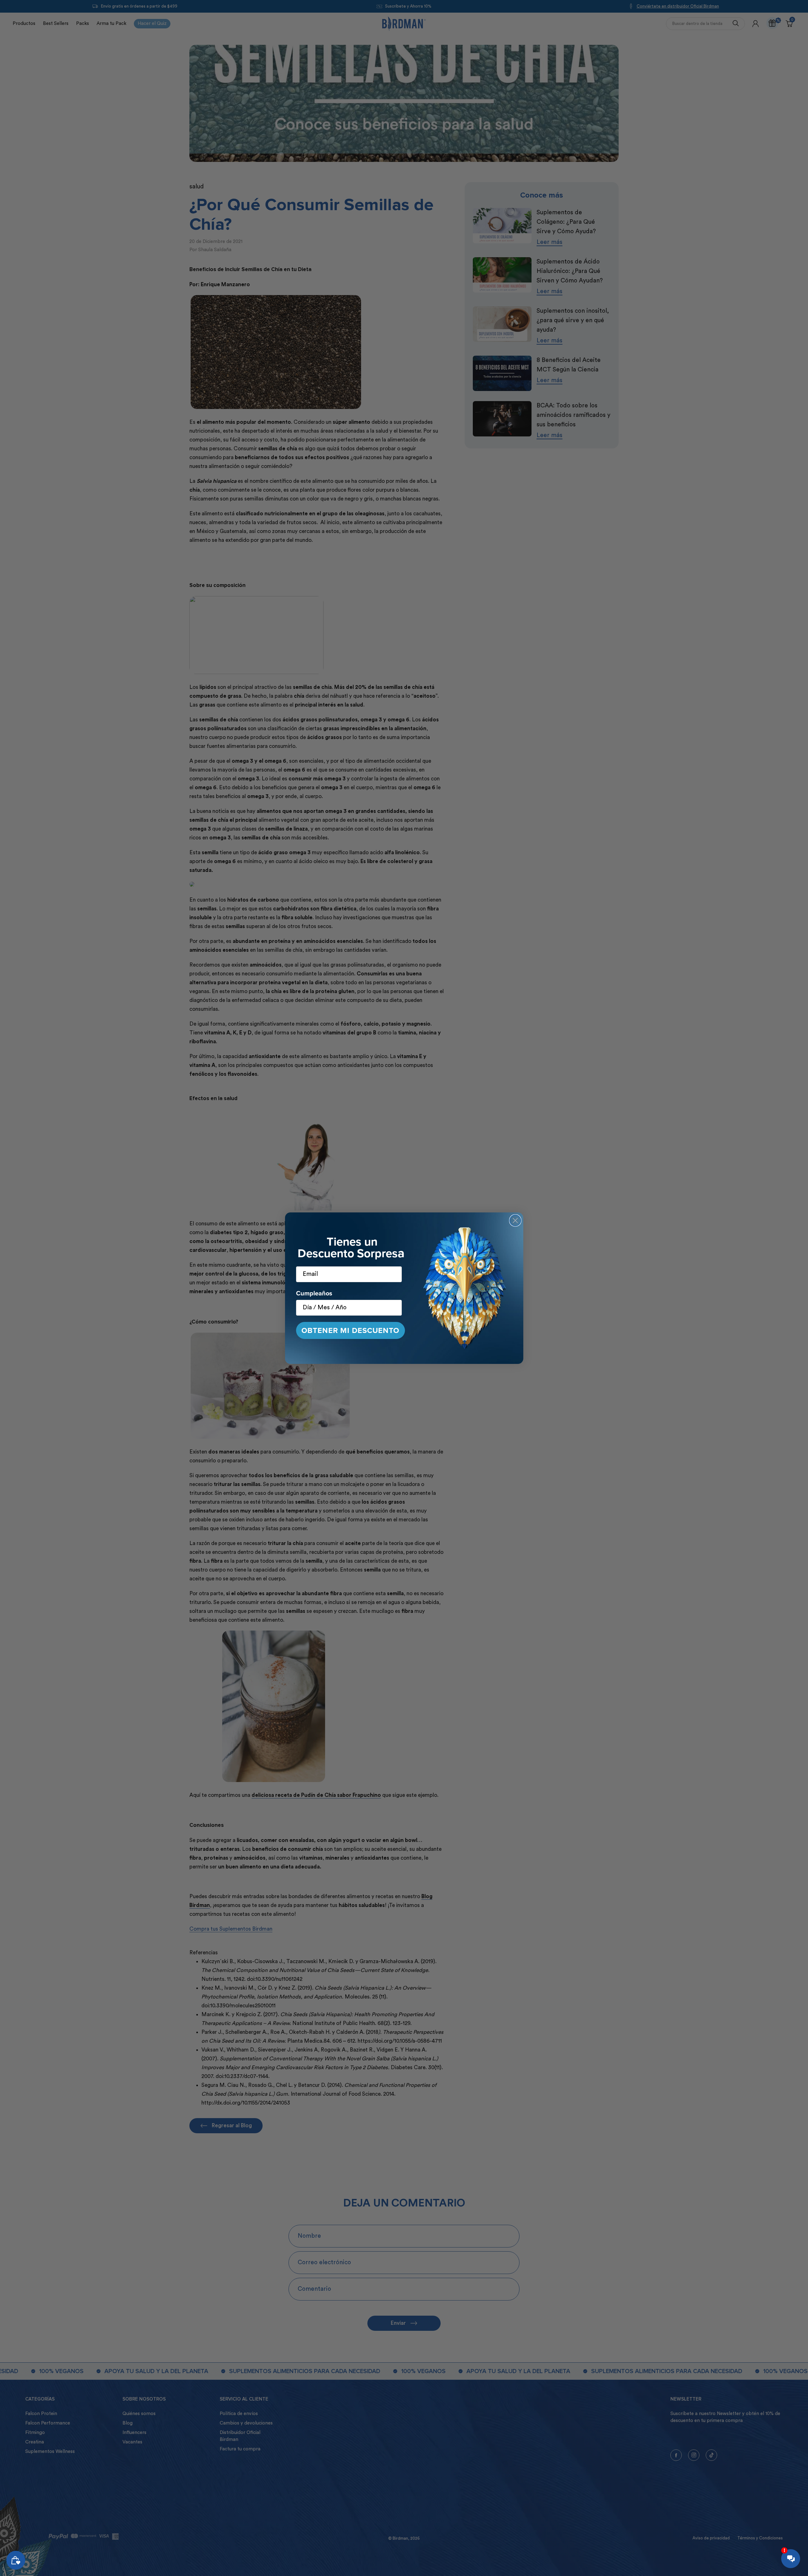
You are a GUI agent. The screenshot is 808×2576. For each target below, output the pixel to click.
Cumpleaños (314, 1293)
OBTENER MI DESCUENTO (350, 1330)
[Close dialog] (515, 1220)
